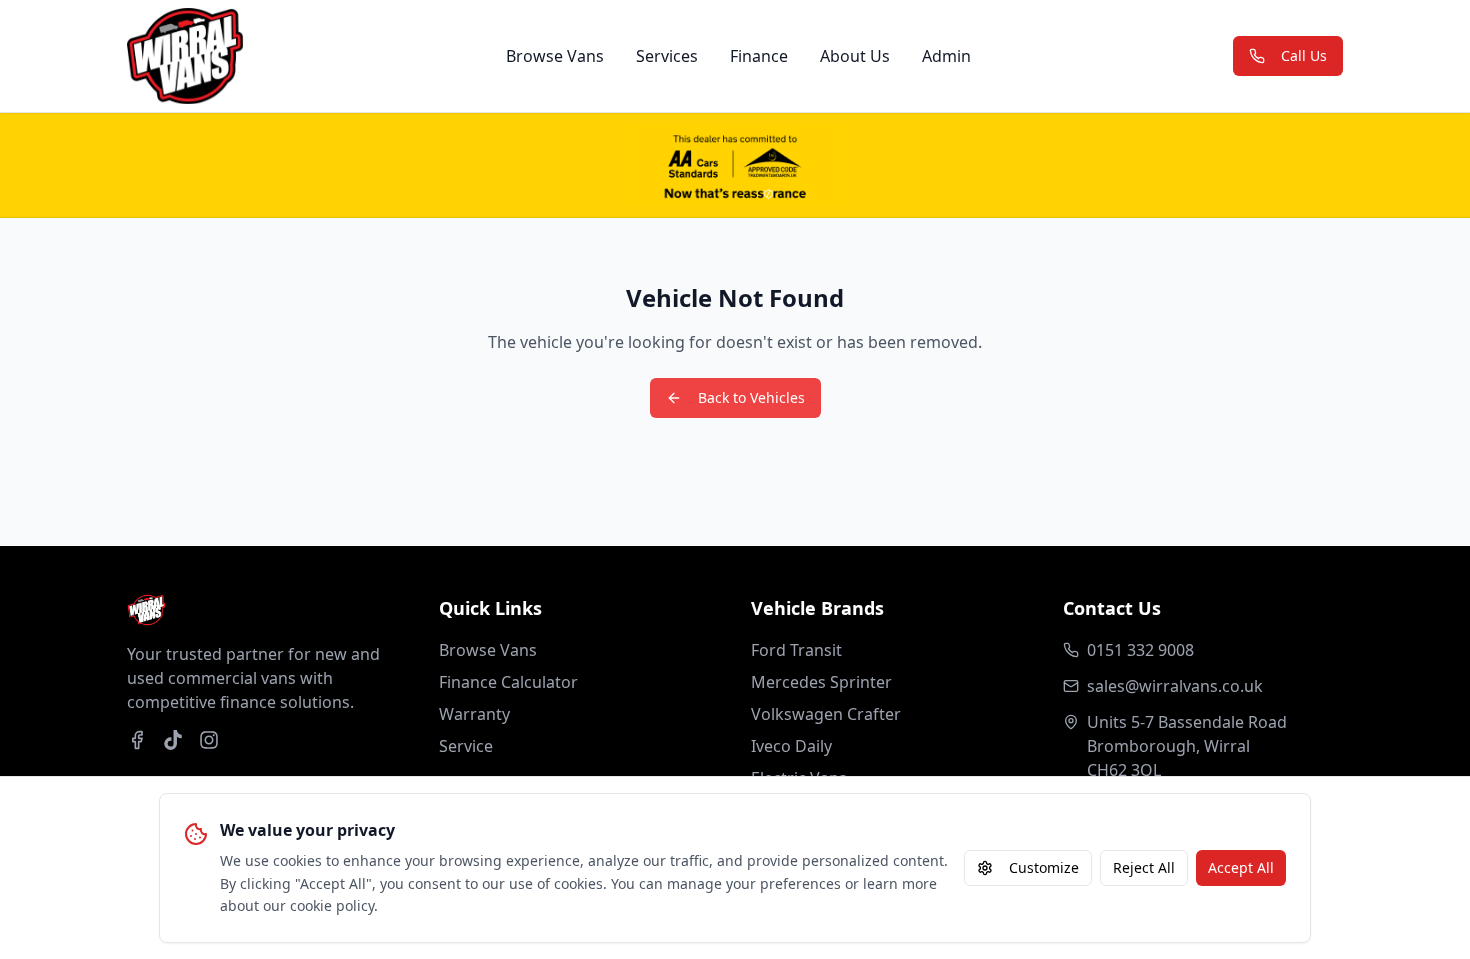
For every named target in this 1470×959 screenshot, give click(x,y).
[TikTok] (173, 740)
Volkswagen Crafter (826, 714)
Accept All (1241, 867)
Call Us (1304, 55)
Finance (759, 56)
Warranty (474, 714)
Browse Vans (555, 56)
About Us (855, 56)
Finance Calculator (508, 682)
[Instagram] (209, 740)
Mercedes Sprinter (821, 682)
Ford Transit (796, 650)
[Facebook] (137, 740)
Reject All (1144, 867)
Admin (946, 56)
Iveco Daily (791, 746)
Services (667, 56)
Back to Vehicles (751, 397)
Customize (1044, 867)
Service (466, 746)
